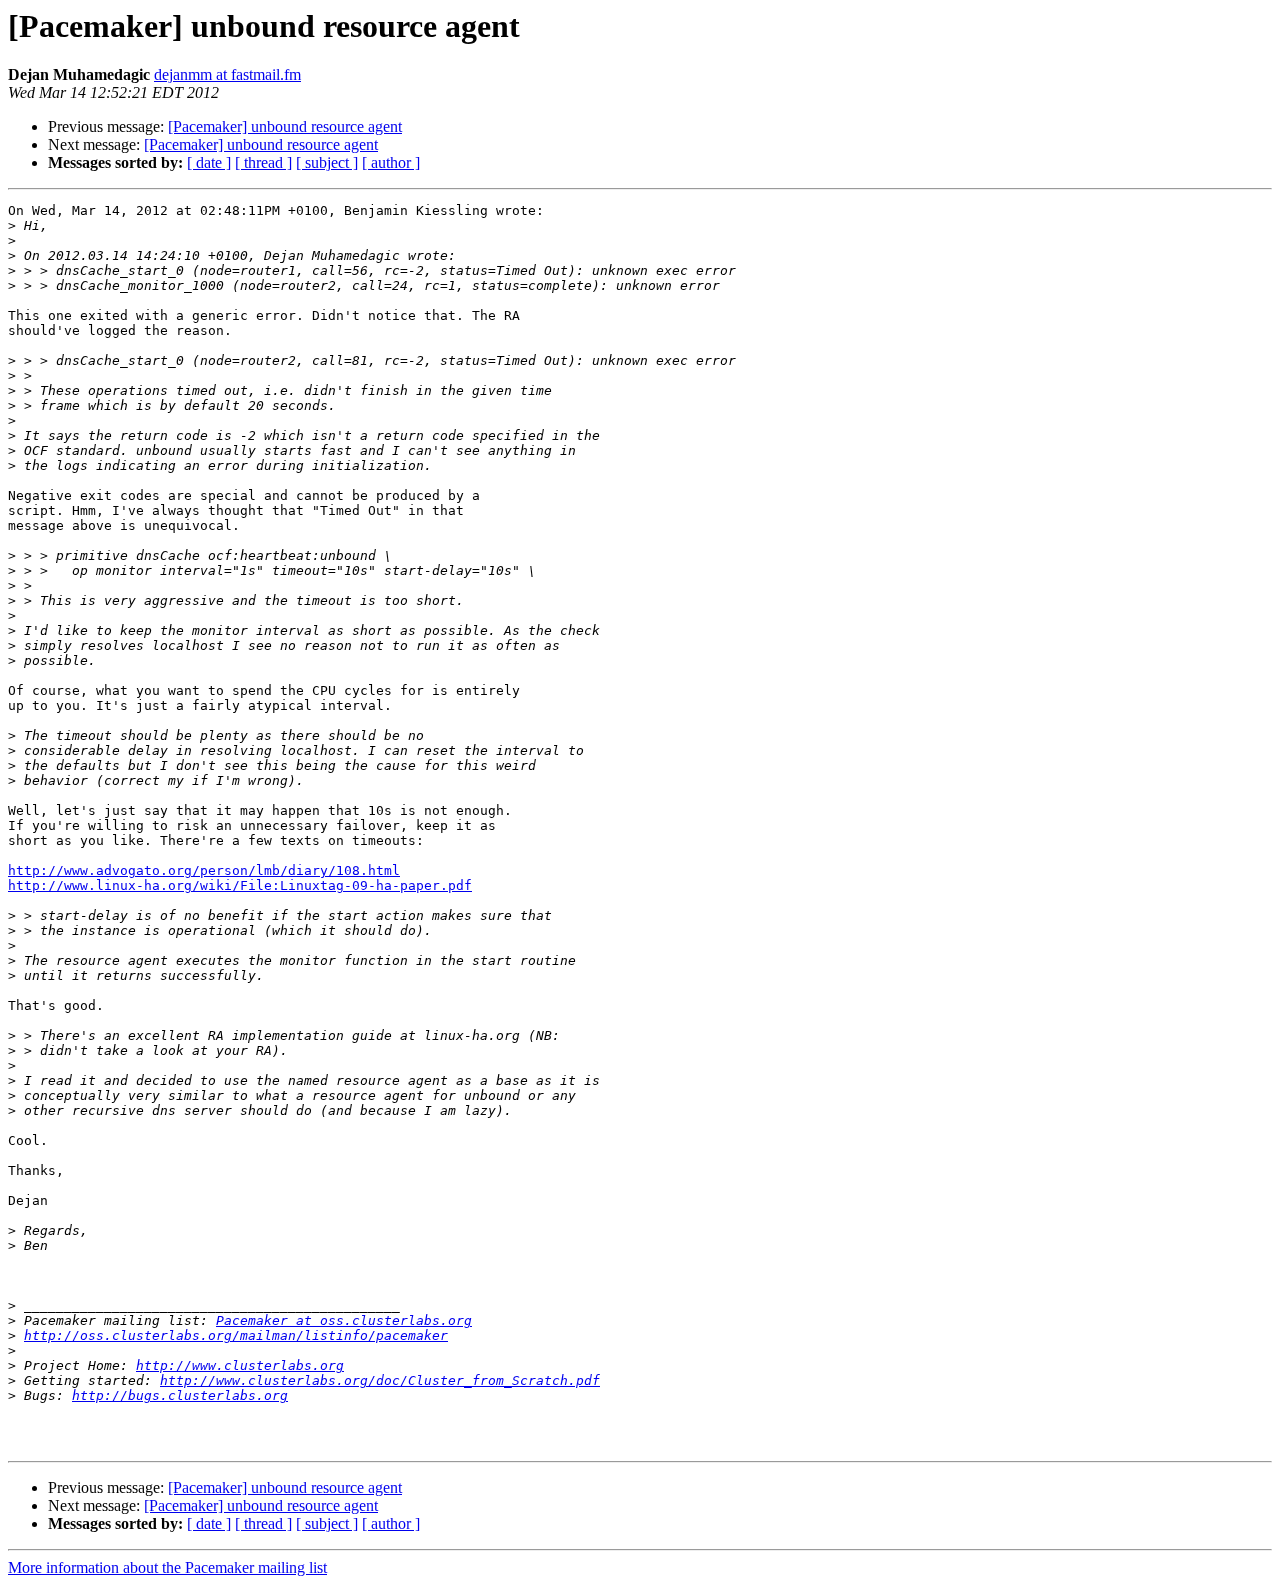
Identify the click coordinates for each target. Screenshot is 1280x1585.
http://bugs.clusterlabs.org (180, 1395)
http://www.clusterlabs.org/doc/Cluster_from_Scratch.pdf (380, 1380)
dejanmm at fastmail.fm (227, 74)
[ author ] (391, 162)
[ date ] (209, 162)
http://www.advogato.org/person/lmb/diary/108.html (204, 870)
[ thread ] (263, 162)
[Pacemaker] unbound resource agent (285, 126)
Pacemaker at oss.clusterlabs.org (344, 1320)
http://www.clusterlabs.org (240, 1365)
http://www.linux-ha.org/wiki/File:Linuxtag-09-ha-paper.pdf (240, 885)
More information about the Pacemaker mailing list (167, 1567)
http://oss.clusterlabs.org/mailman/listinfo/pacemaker (236, 1335)
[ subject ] (327, 162)
